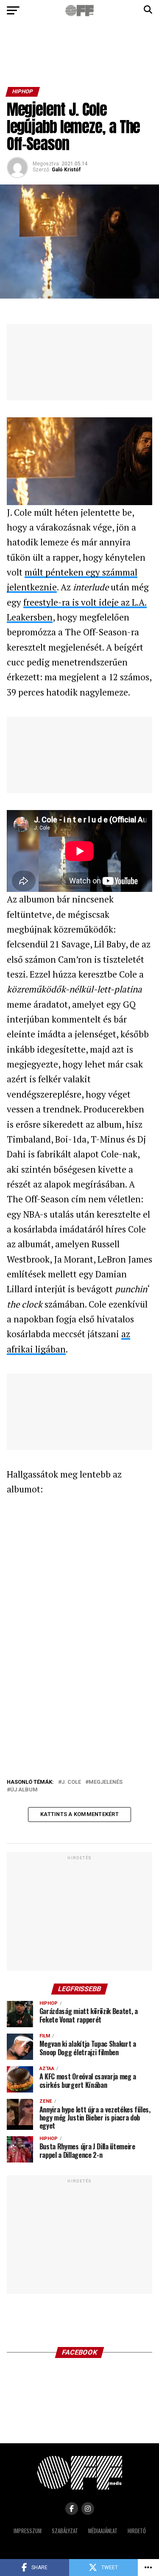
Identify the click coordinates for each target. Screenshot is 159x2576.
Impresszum (28, 2531)
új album (24, 1790)
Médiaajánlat (103, 2531)
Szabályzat (65, 2531)
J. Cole (71, 1782)
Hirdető (137, 2531)
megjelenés (106, 1782)
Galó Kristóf (66, 170)
